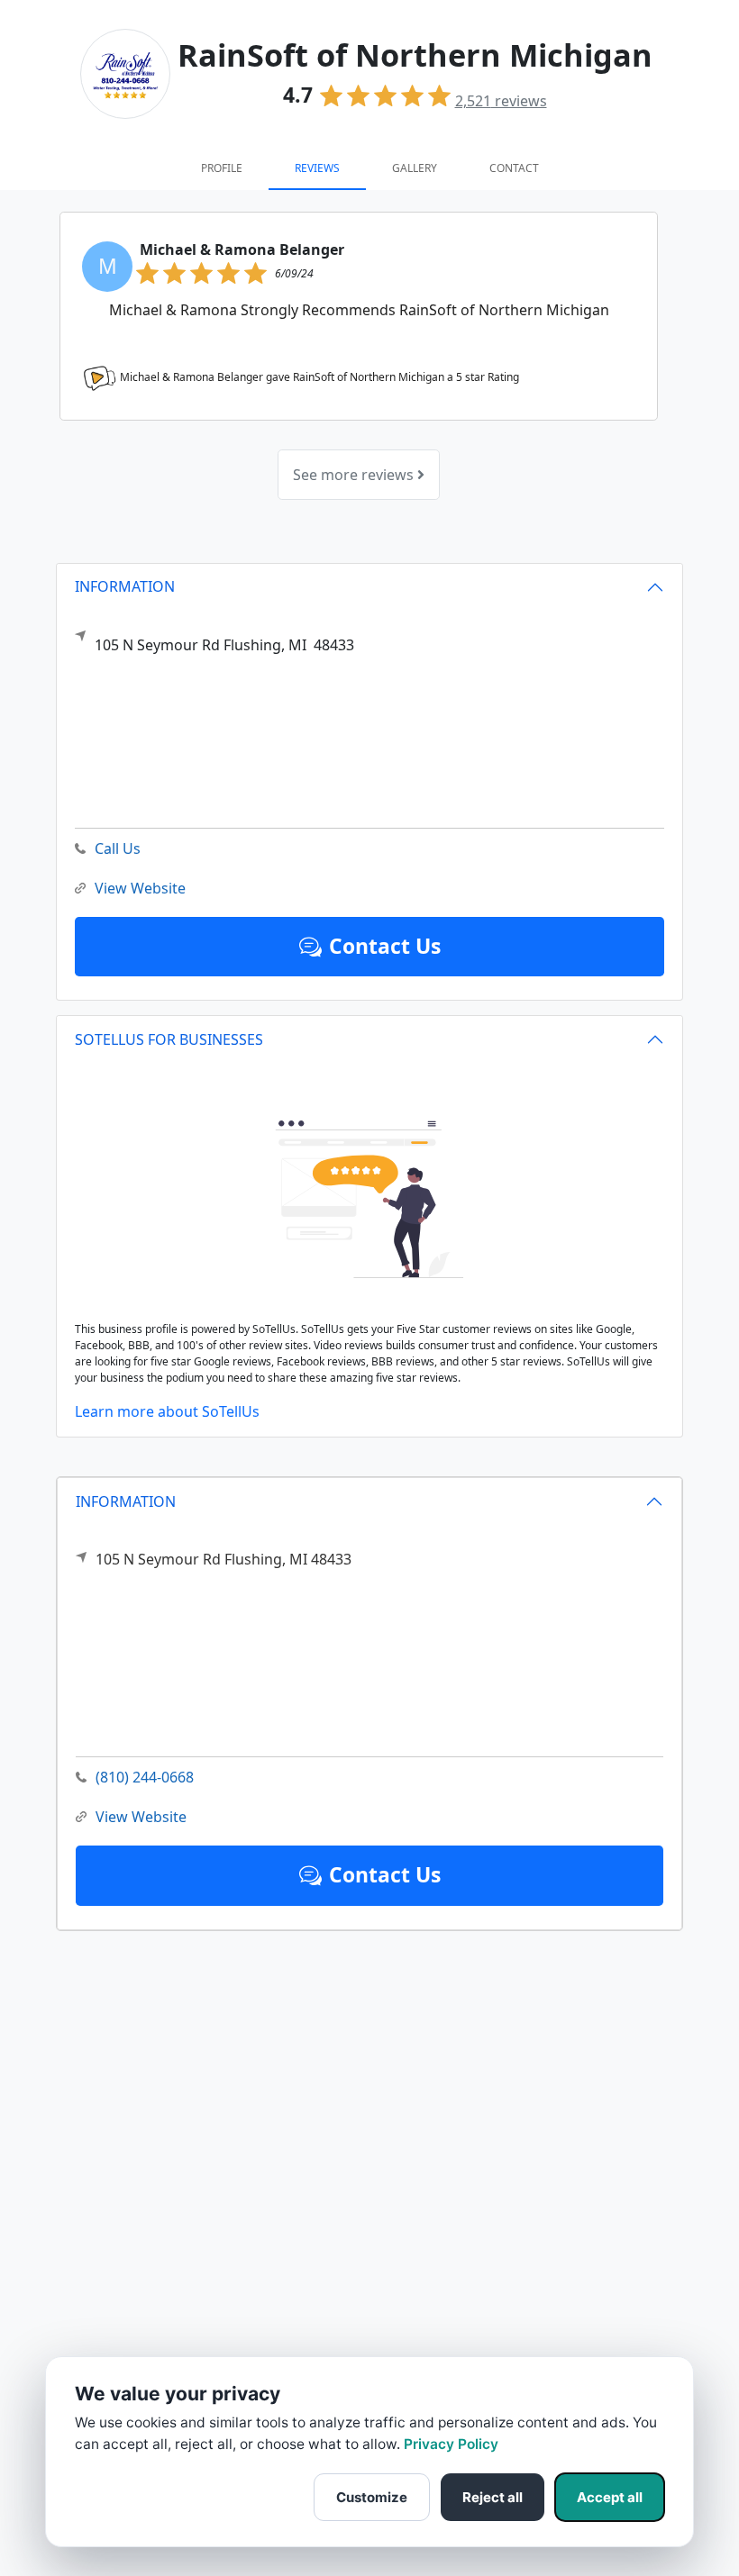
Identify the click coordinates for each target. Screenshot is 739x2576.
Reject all (493, 2497)
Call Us (118, 848)
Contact (514, 168)
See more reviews (355, 475)
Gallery (415, 168)
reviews (501, 101)
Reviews (317, 168)
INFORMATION (126, 1501)
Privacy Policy (451, 2444)
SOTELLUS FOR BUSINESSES (169, 1039)
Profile (222, 168)
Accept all (610, 2497)
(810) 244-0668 (145, 1777)
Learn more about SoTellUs (167, 1411)
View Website (141, 1817)
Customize (372, 2497)
